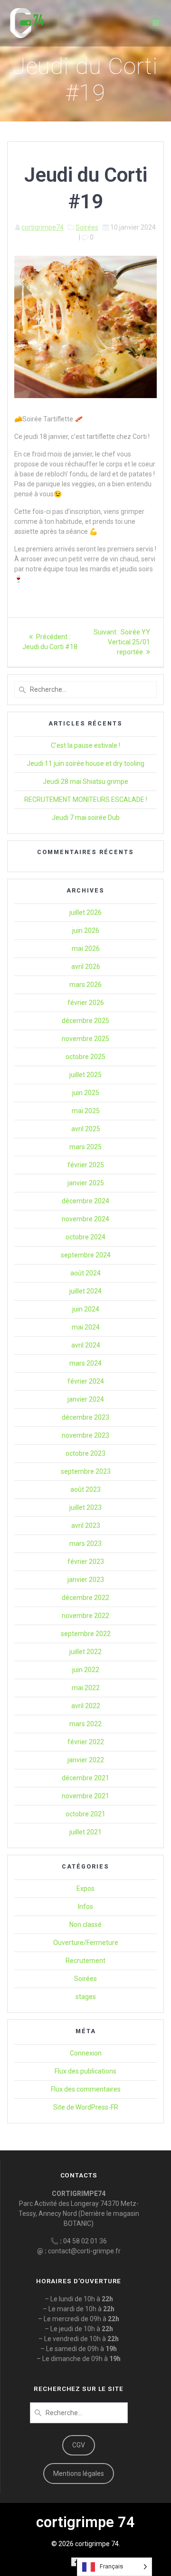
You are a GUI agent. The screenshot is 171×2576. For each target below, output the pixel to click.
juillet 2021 (85, 1832)
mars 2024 (85, 1363)
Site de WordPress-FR (86, 2107)
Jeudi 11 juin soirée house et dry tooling (85, 763)
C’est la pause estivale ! (85, 745)
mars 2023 (85, 1544)
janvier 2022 (86, 1760)
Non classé (85, 1925)
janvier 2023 (86, 1580)
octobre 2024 (85, 1237)
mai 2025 (86, 1111)
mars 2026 (85, 985)
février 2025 (86, 1165)
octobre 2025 (85, 1057)
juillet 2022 (85, 1652)
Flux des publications (85, 2071)
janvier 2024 (86, 1399)
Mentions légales (79, 2474)
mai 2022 (86, 1688)
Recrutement (85, 1961)
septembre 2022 (86, 1634)
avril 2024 (86, 1345)
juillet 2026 (85, 912)
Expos (85, 1888)
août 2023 (85, 1489)
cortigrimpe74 (43, 227)
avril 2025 (86, 1129)
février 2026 (86, 1003)
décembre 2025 (85, 1021)
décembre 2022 (85, 1598)
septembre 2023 (86, 1471)
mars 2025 (85, 1147)
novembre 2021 (85, 1796)
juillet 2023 (85, 1507)
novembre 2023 (85, 1435)
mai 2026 (86, 949)
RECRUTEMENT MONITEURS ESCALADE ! (86, 800)
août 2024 (85, 1273)
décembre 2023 (85, 1417)
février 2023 (86, 1562)
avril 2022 (86, 1706)
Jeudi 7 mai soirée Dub (86, 818)
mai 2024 (86, 1327)
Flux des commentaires (86, 2089)
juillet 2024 (85, 1291)
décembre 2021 (85, 1778)
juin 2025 (86, 1093)
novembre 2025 (85, 1039)
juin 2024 (86, 1309)
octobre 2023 (85, 1453)
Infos (85, 1906)
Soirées (87, 227)
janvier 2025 (86, 1183)
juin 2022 (86, 1670)
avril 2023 (86, 1525)
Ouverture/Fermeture (86, 1943)
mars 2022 (85, 1724)
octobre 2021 (85, 1814)
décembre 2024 (85, 1201)
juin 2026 (86, 930)
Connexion (86, 2053)
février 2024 (86, 1381)
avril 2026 (86, 967)
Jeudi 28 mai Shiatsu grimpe (85, 781)
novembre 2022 (85, 1616)
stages (86, 1997)
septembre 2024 (86, 1255)
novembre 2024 (85, 1219)
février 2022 (86, 1742)
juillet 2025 (85, 1075)
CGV (79, 2445)
